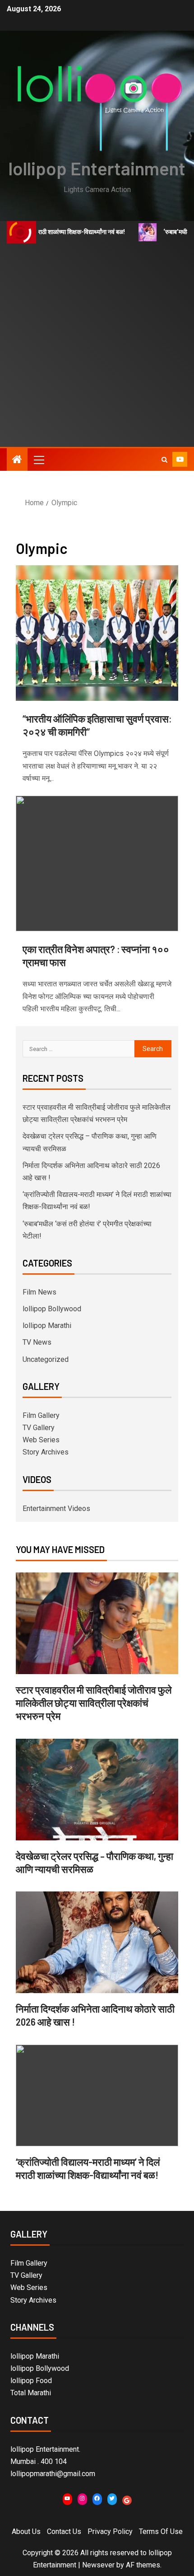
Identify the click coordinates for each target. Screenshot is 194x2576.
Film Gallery (41, 1415)
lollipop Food (31, 2381)
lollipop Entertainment (97, 168)
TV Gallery (39, 1428)
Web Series (41, 1440)
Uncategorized (46, 1359)
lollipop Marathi (47, 1326)
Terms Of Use (161, 2531)
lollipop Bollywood (52, 1309)
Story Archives (46, 1452)
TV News (37, 1342)
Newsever (98, 2565)
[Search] (164, 460)
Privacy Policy (110, 2531)
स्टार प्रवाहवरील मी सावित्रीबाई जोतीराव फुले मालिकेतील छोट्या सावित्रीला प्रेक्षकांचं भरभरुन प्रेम (94, 1703)
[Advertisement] (97, 345)
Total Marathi (31, 2393)
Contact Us (64, 2531)
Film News (39, 1292)
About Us (26, 2531)
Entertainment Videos (56, 1509)
